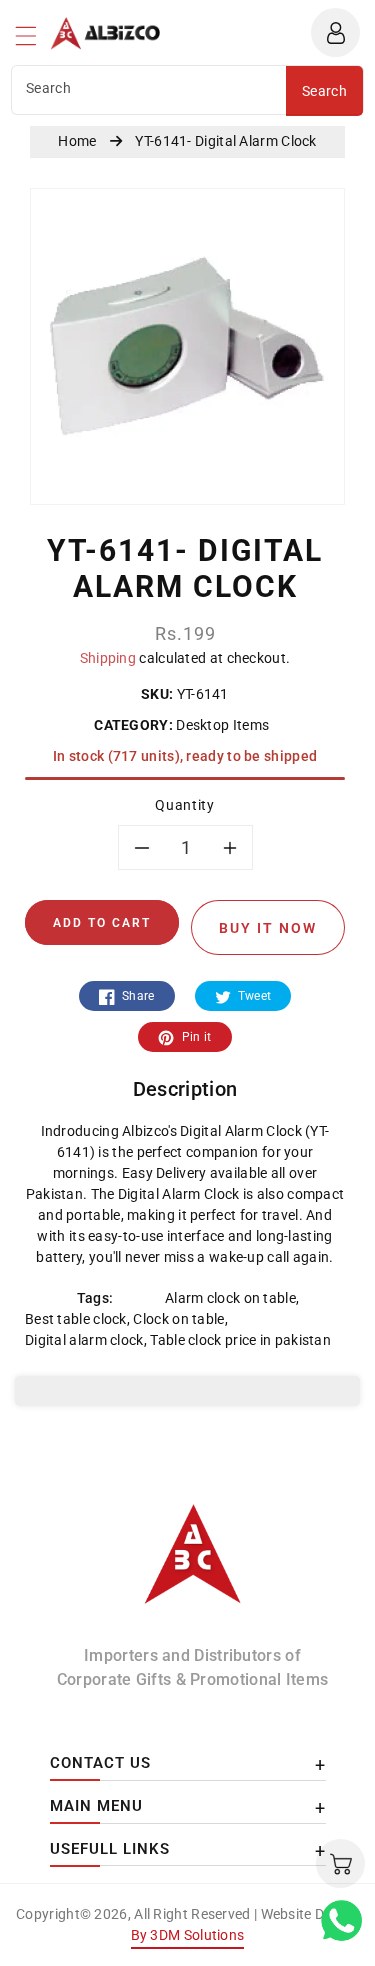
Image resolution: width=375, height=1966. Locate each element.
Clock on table (178, 1319)
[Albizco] (193, 1563)
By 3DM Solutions (188, 1935)
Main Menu (96, 1806)
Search (324, 91)
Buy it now (268, 928)
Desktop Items (223, 725)
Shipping (108, 658)
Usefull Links (110, 1849)
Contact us (100, 1763)
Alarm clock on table (230, 1298)
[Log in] (335, 32)
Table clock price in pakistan (240, 1340)
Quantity (184, 805)
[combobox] (149, 90)
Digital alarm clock (84, 1340)
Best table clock (76, 1319)
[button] (35, 41)
